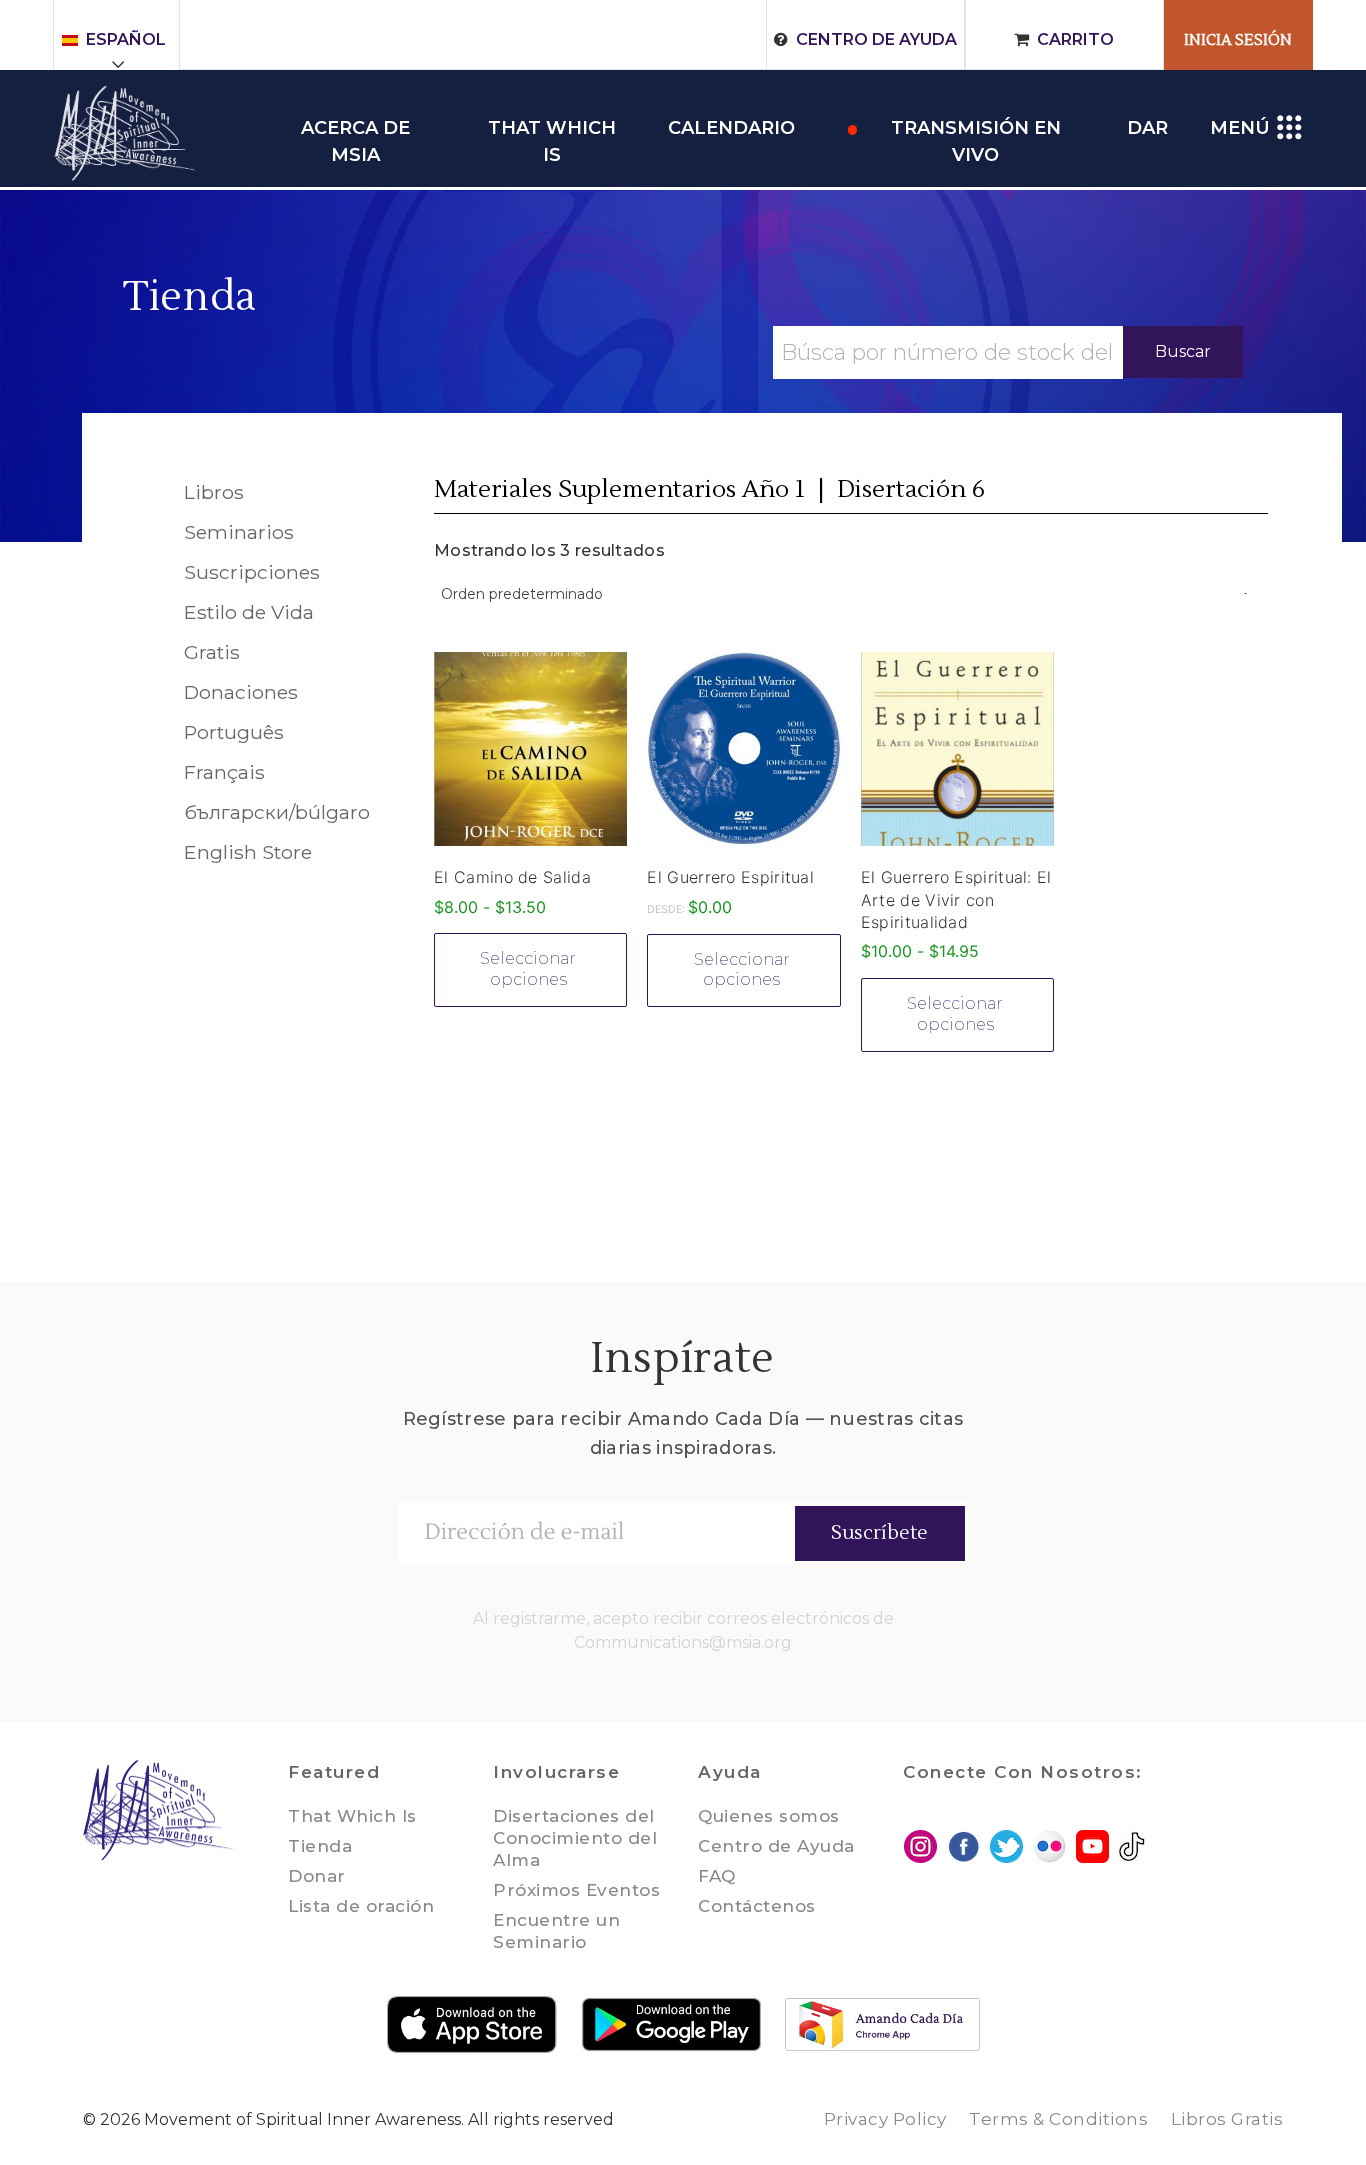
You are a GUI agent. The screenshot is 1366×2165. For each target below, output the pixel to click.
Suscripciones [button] (252, 572)
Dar (1147, 128)
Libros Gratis (1227, 2119)
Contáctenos (757, 1906)
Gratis (212, 652)
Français (224, 772)
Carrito (1075, 39)
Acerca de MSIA (355, 129)
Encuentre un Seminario (556, 1931)
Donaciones (241, 692)
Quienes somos (769, 1816)
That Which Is (352, 1816)
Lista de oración (361, 1906)
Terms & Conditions (1058, 2119)
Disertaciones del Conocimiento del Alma (575, 1838)
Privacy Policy (885, 2119)
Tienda (190, 297)
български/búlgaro (277, 812)
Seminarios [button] (239, 532)
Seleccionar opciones (528, 969)
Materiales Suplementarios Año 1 (619, 489)
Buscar (1183, 351)
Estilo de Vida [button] (249, 612)
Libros (214, 492)
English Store (248, 852)
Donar (317, 1876)
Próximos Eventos (576, 1890)
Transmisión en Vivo (976, 129)
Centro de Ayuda (876, 39)
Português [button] (234, 732)
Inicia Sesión (1238, 40)
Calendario (731, 128)
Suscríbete (879, 1533)
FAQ (717, 1876)
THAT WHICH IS (552, 129)
